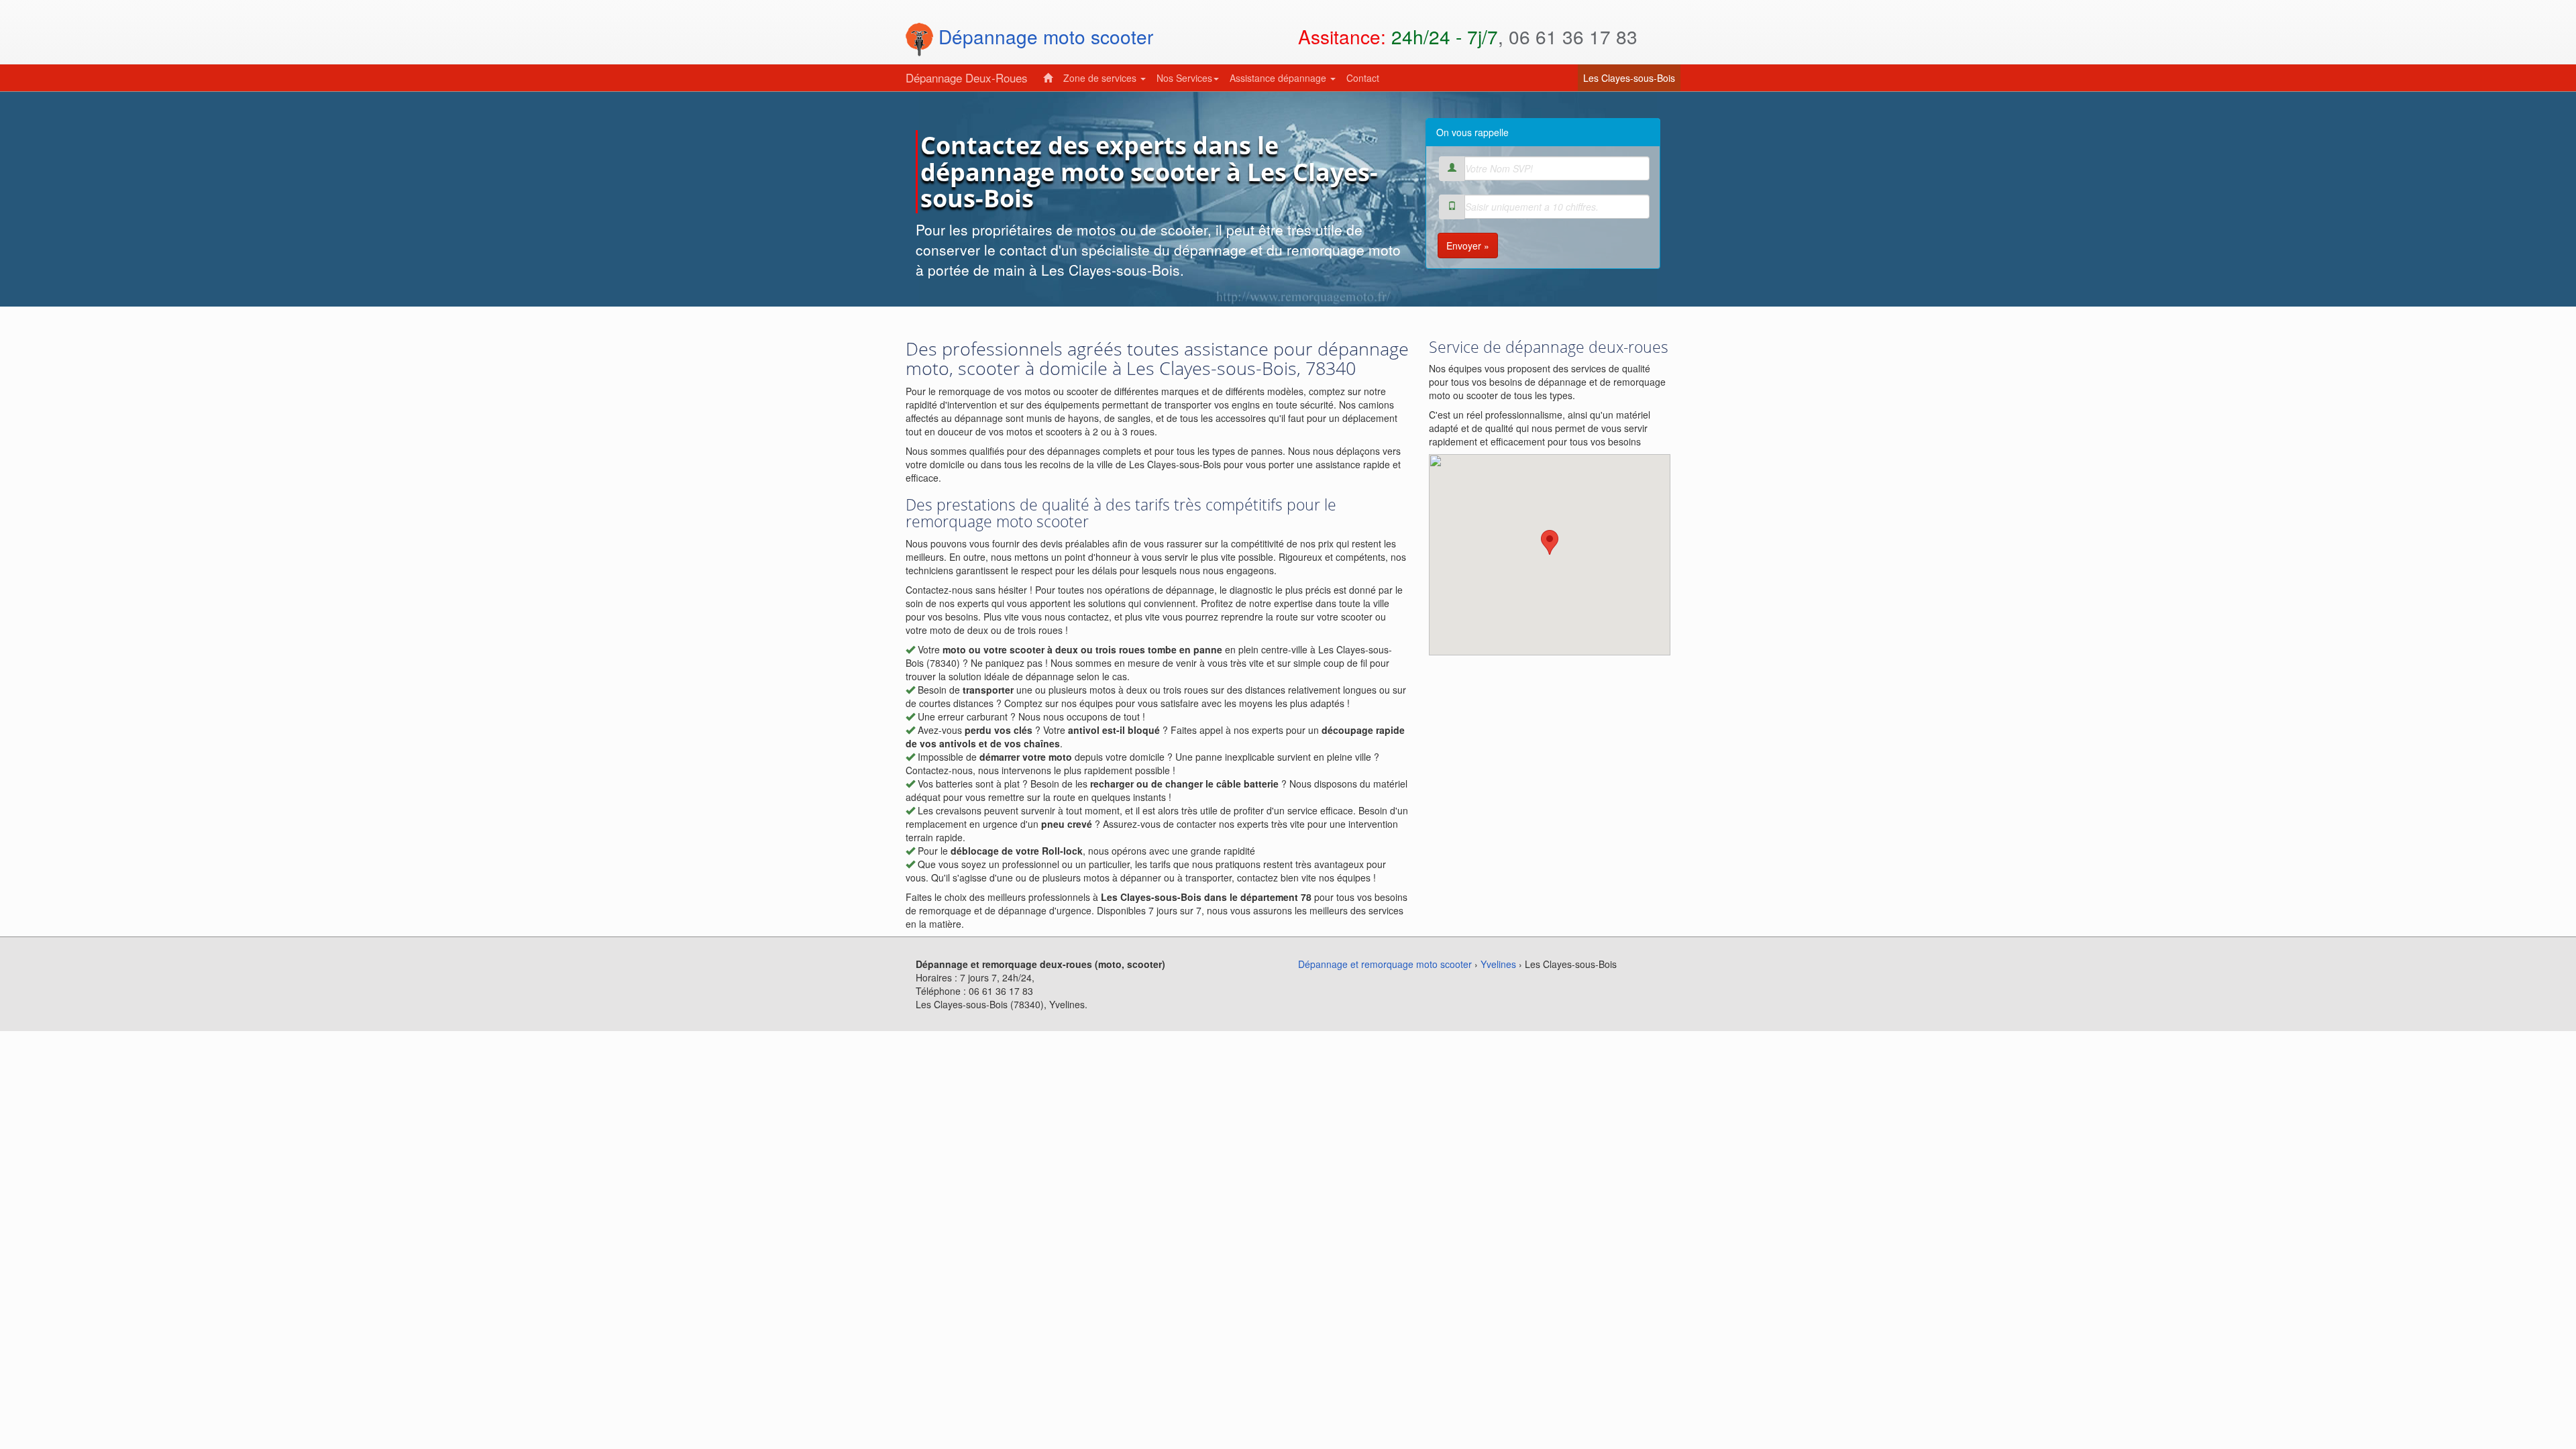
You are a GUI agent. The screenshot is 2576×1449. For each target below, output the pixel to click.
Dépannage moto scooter (1043, 36)
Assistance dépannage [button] (1279, 78)
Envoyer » (1468, 246)
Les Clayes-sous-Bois (1632, 77)
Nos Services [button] (1184, 78)
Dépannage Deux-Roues (967, 77)
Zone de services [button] (1101, 78)
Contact (1363, 78)
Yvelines (1498, 964)
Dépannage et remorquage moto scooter (1385, 964)
